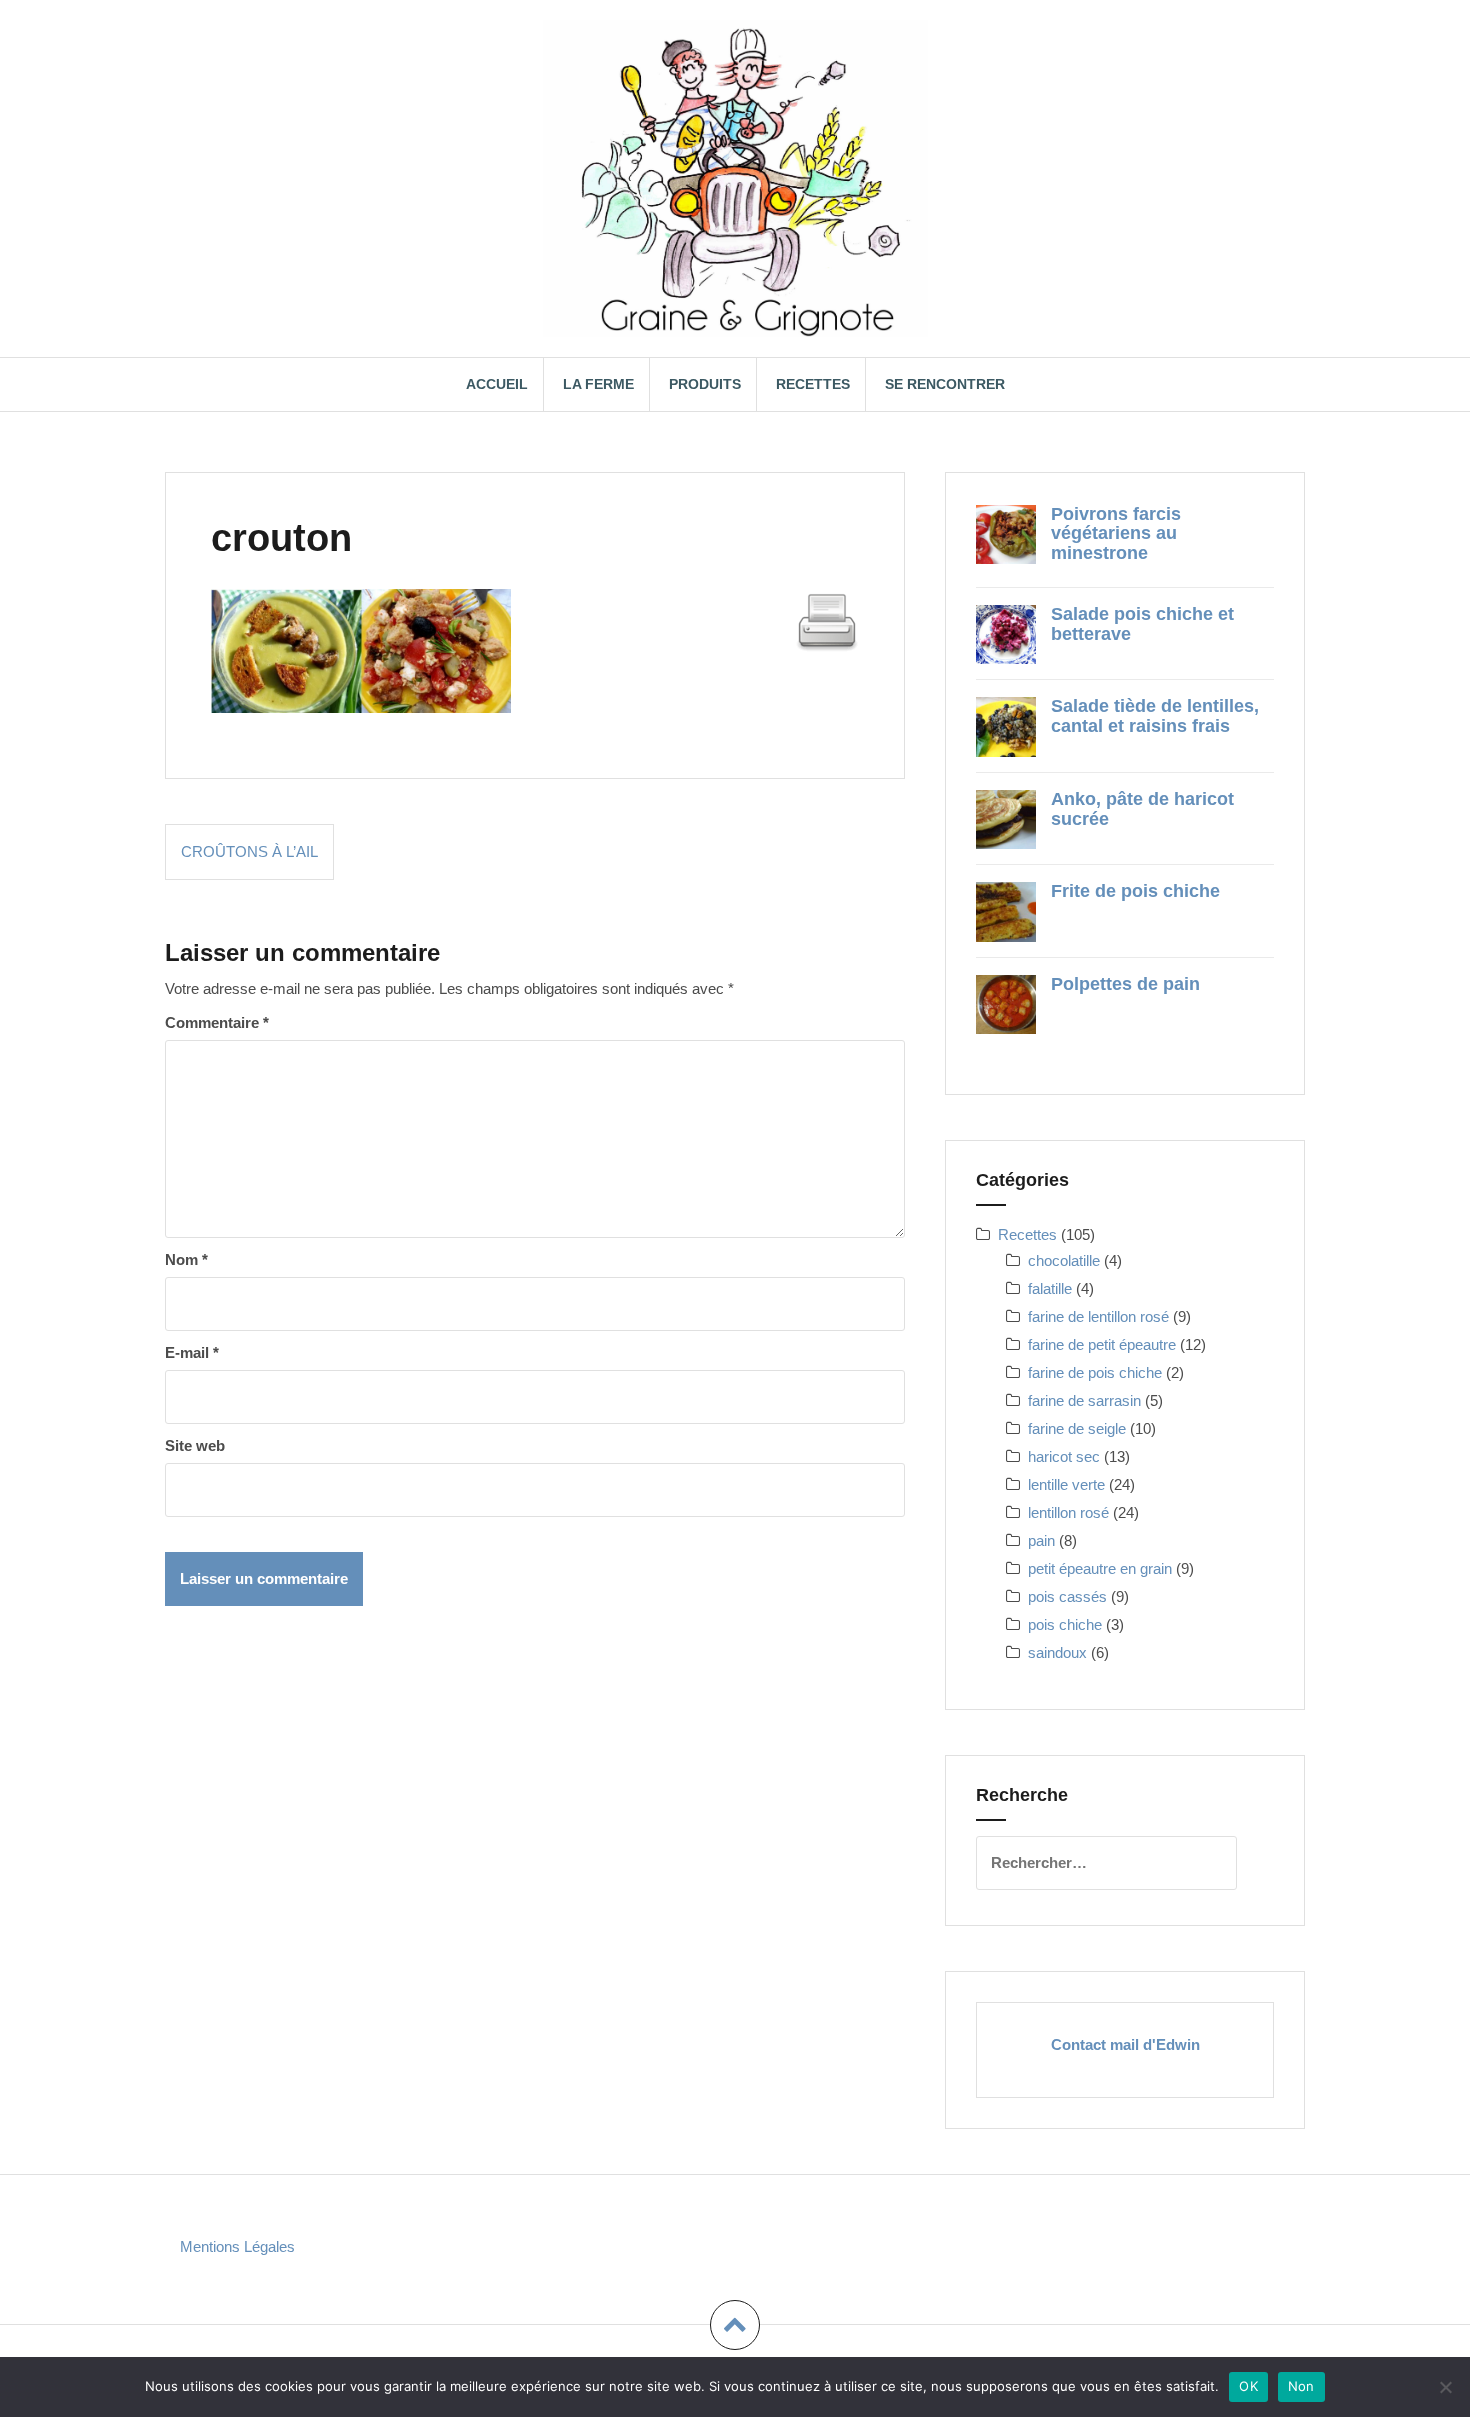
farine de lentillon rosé (1098, 1316)
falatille (1050, 1288)
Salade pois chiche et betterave (1142, 624)
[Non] (1445, 2387)
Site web (195, 1445)
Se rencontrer (945, 384)
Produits (705, 384)
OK (1248, 2386)
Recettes (813, 384)
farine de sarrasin (1084, 1400)
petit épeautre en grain (1100, 1568)
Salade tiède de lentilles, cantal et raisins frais (1155, 716)
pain (1041, 1540)
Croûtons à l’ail (249, 851)
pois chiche (1065, 1624)
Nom (186, 1259)
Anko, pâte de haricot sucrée (1142, 809)
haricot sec (1064, 1456)
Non (1301, 2386)
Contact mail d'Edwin (1125, 2044)
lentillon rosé (1068, 1512)
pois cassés (1067, 1596)
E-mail (192, 1352)
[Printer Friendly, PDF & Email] (827, 620)
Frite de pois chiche (1135, 891)
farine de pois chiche (1095, 1372)
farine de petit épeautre (1102, 1344)
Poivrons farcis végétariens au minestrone (1116, 534)
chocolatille (1064, 1260)
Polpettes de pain (1125, 984)
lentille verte (1066, 1484)
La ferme (598, 384)
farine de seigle (1077, 1428)
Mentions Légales (237, 2246)
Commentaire (217, 1022)
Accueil (497, 384)
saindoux (1057, 1652)
